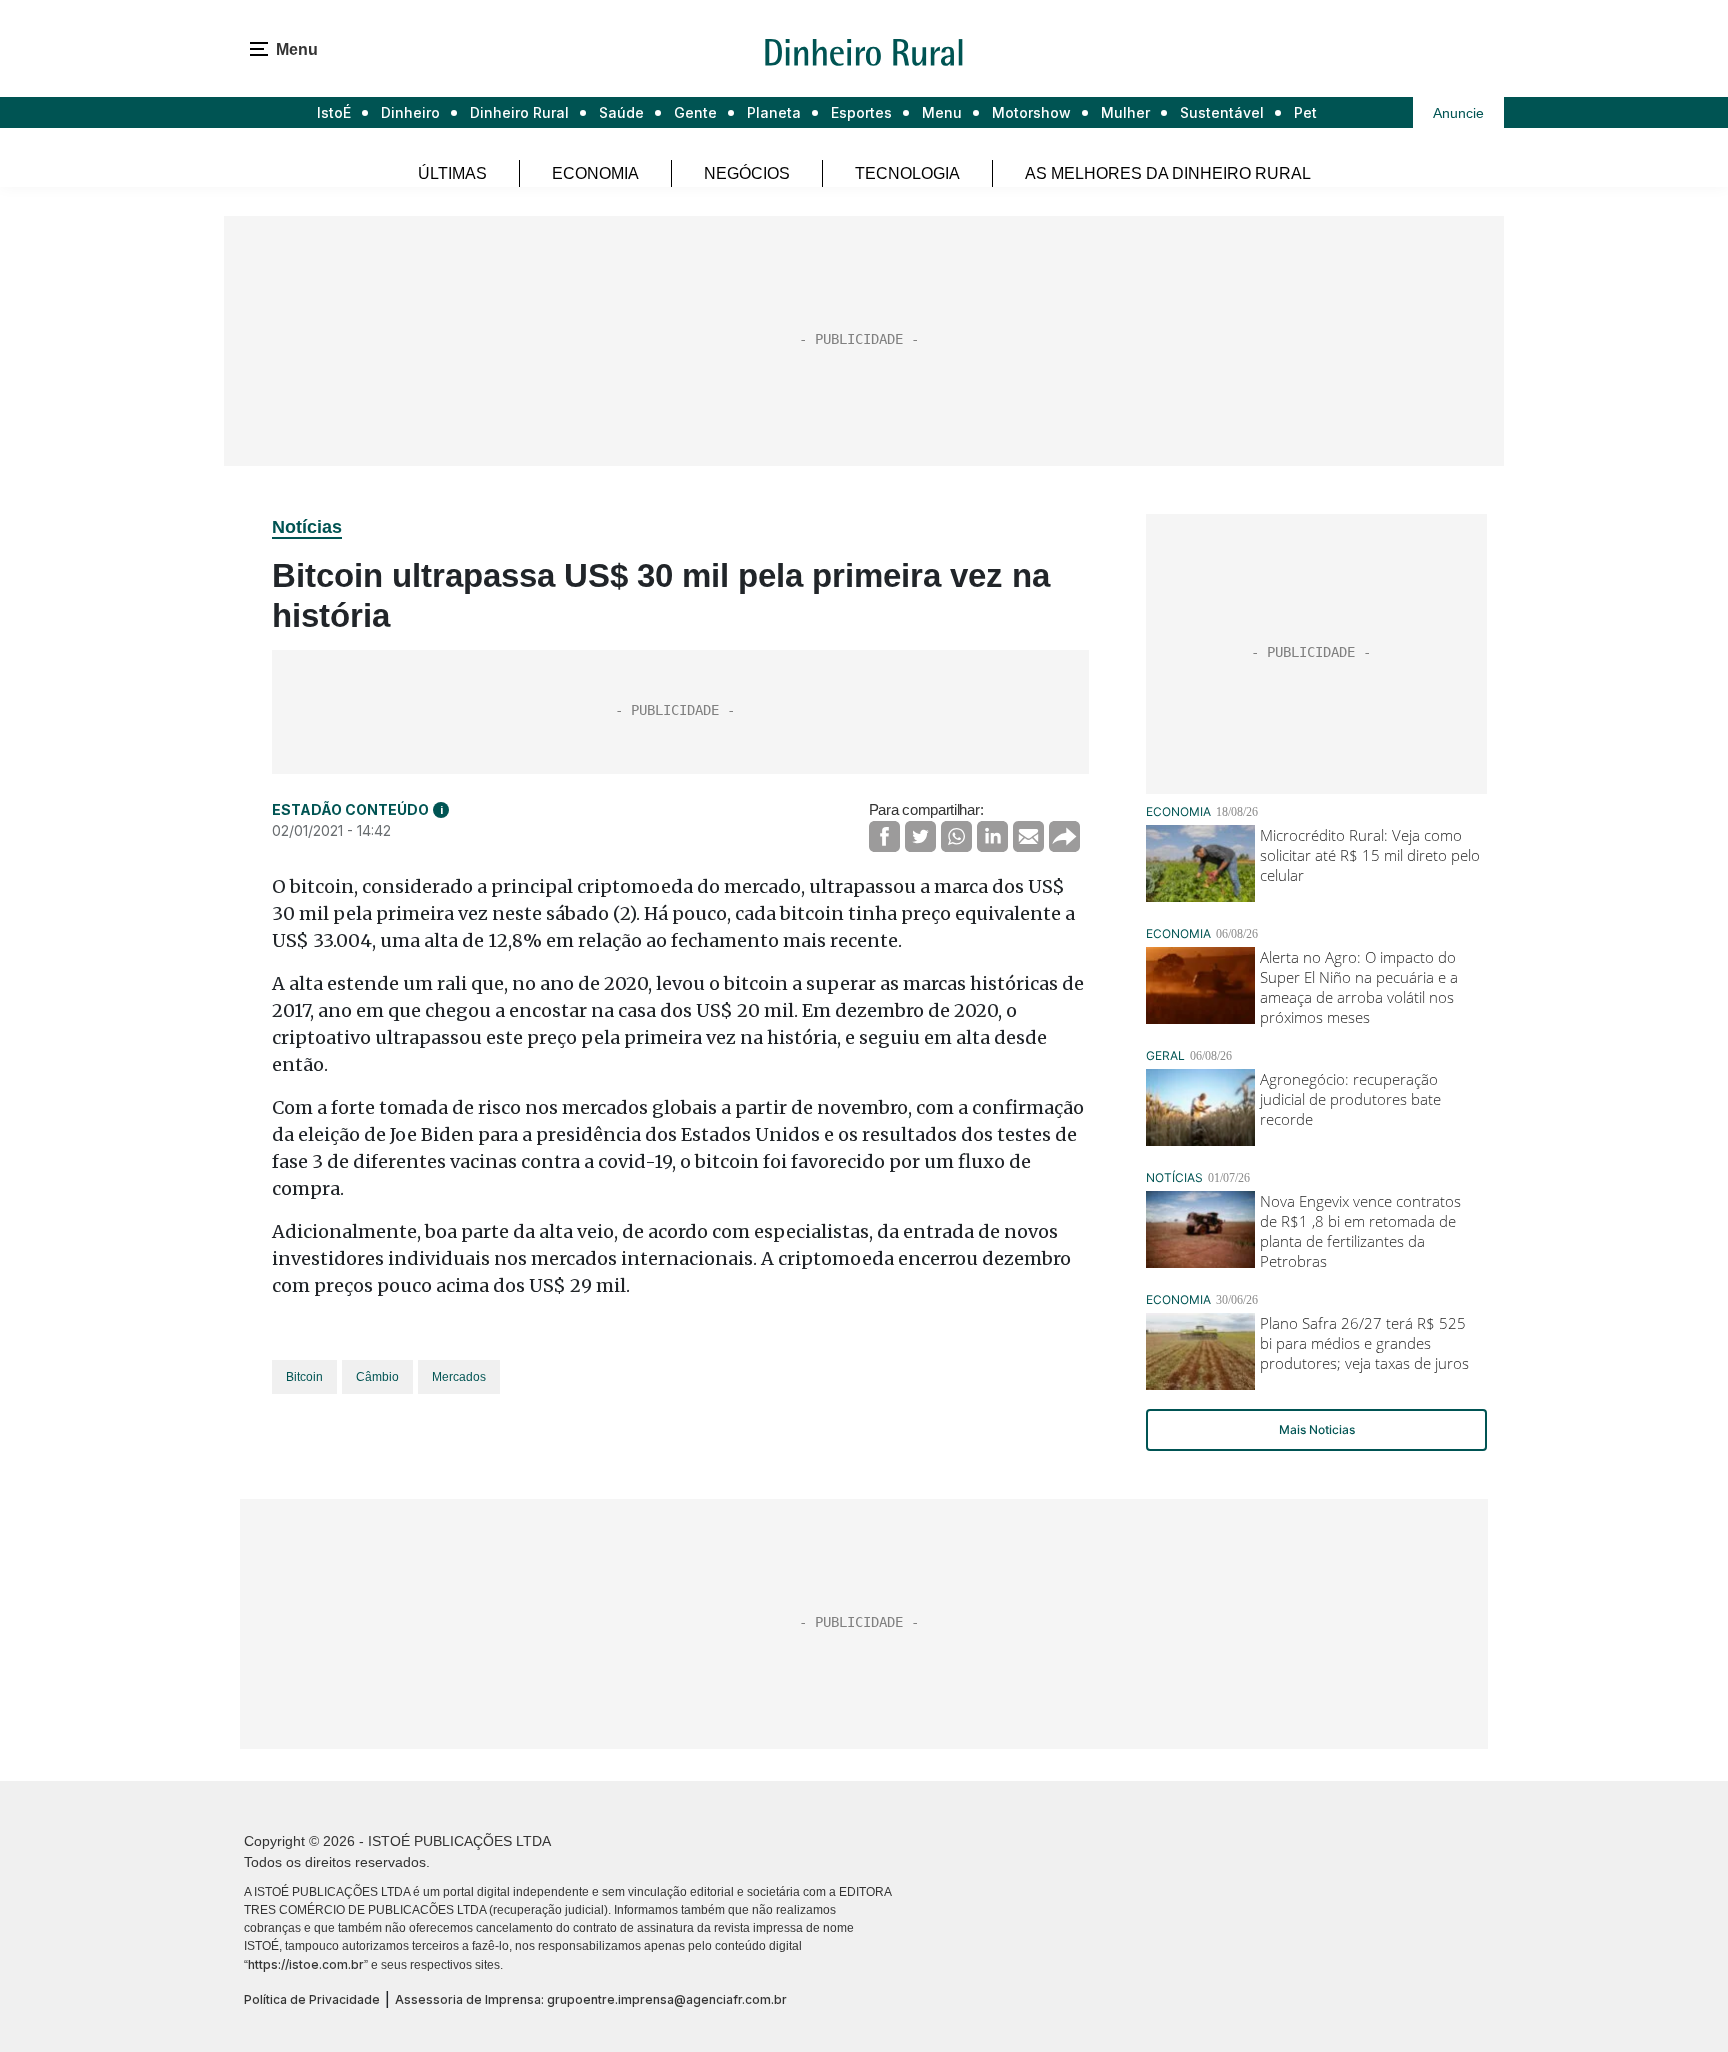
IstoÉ (334, 112)
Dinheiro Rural (519, 112)
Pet (1305, 112)
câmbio (377, 1377)
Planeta (774, 112)
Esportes (861, 112)
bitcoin (304, 1377)
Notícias (307, 527)
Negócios (747, 173)
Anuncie (1458, 113)
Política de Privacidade (312, 1999)
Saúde (621, 112)
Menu (942, 112)
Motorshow (1031, 112)
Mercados (459, 1377)
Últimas (452, 173)
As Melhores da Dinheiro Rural (1168, 173)
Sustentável (1222, 112)
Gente (695, 112)
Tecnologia (907, 173)
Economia (595, 173)
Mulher (1125, 112)
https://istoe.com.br (306, 1964)
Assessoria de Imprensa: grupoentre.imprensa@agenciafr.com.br (591, 1999)
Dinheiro (410, 112)
